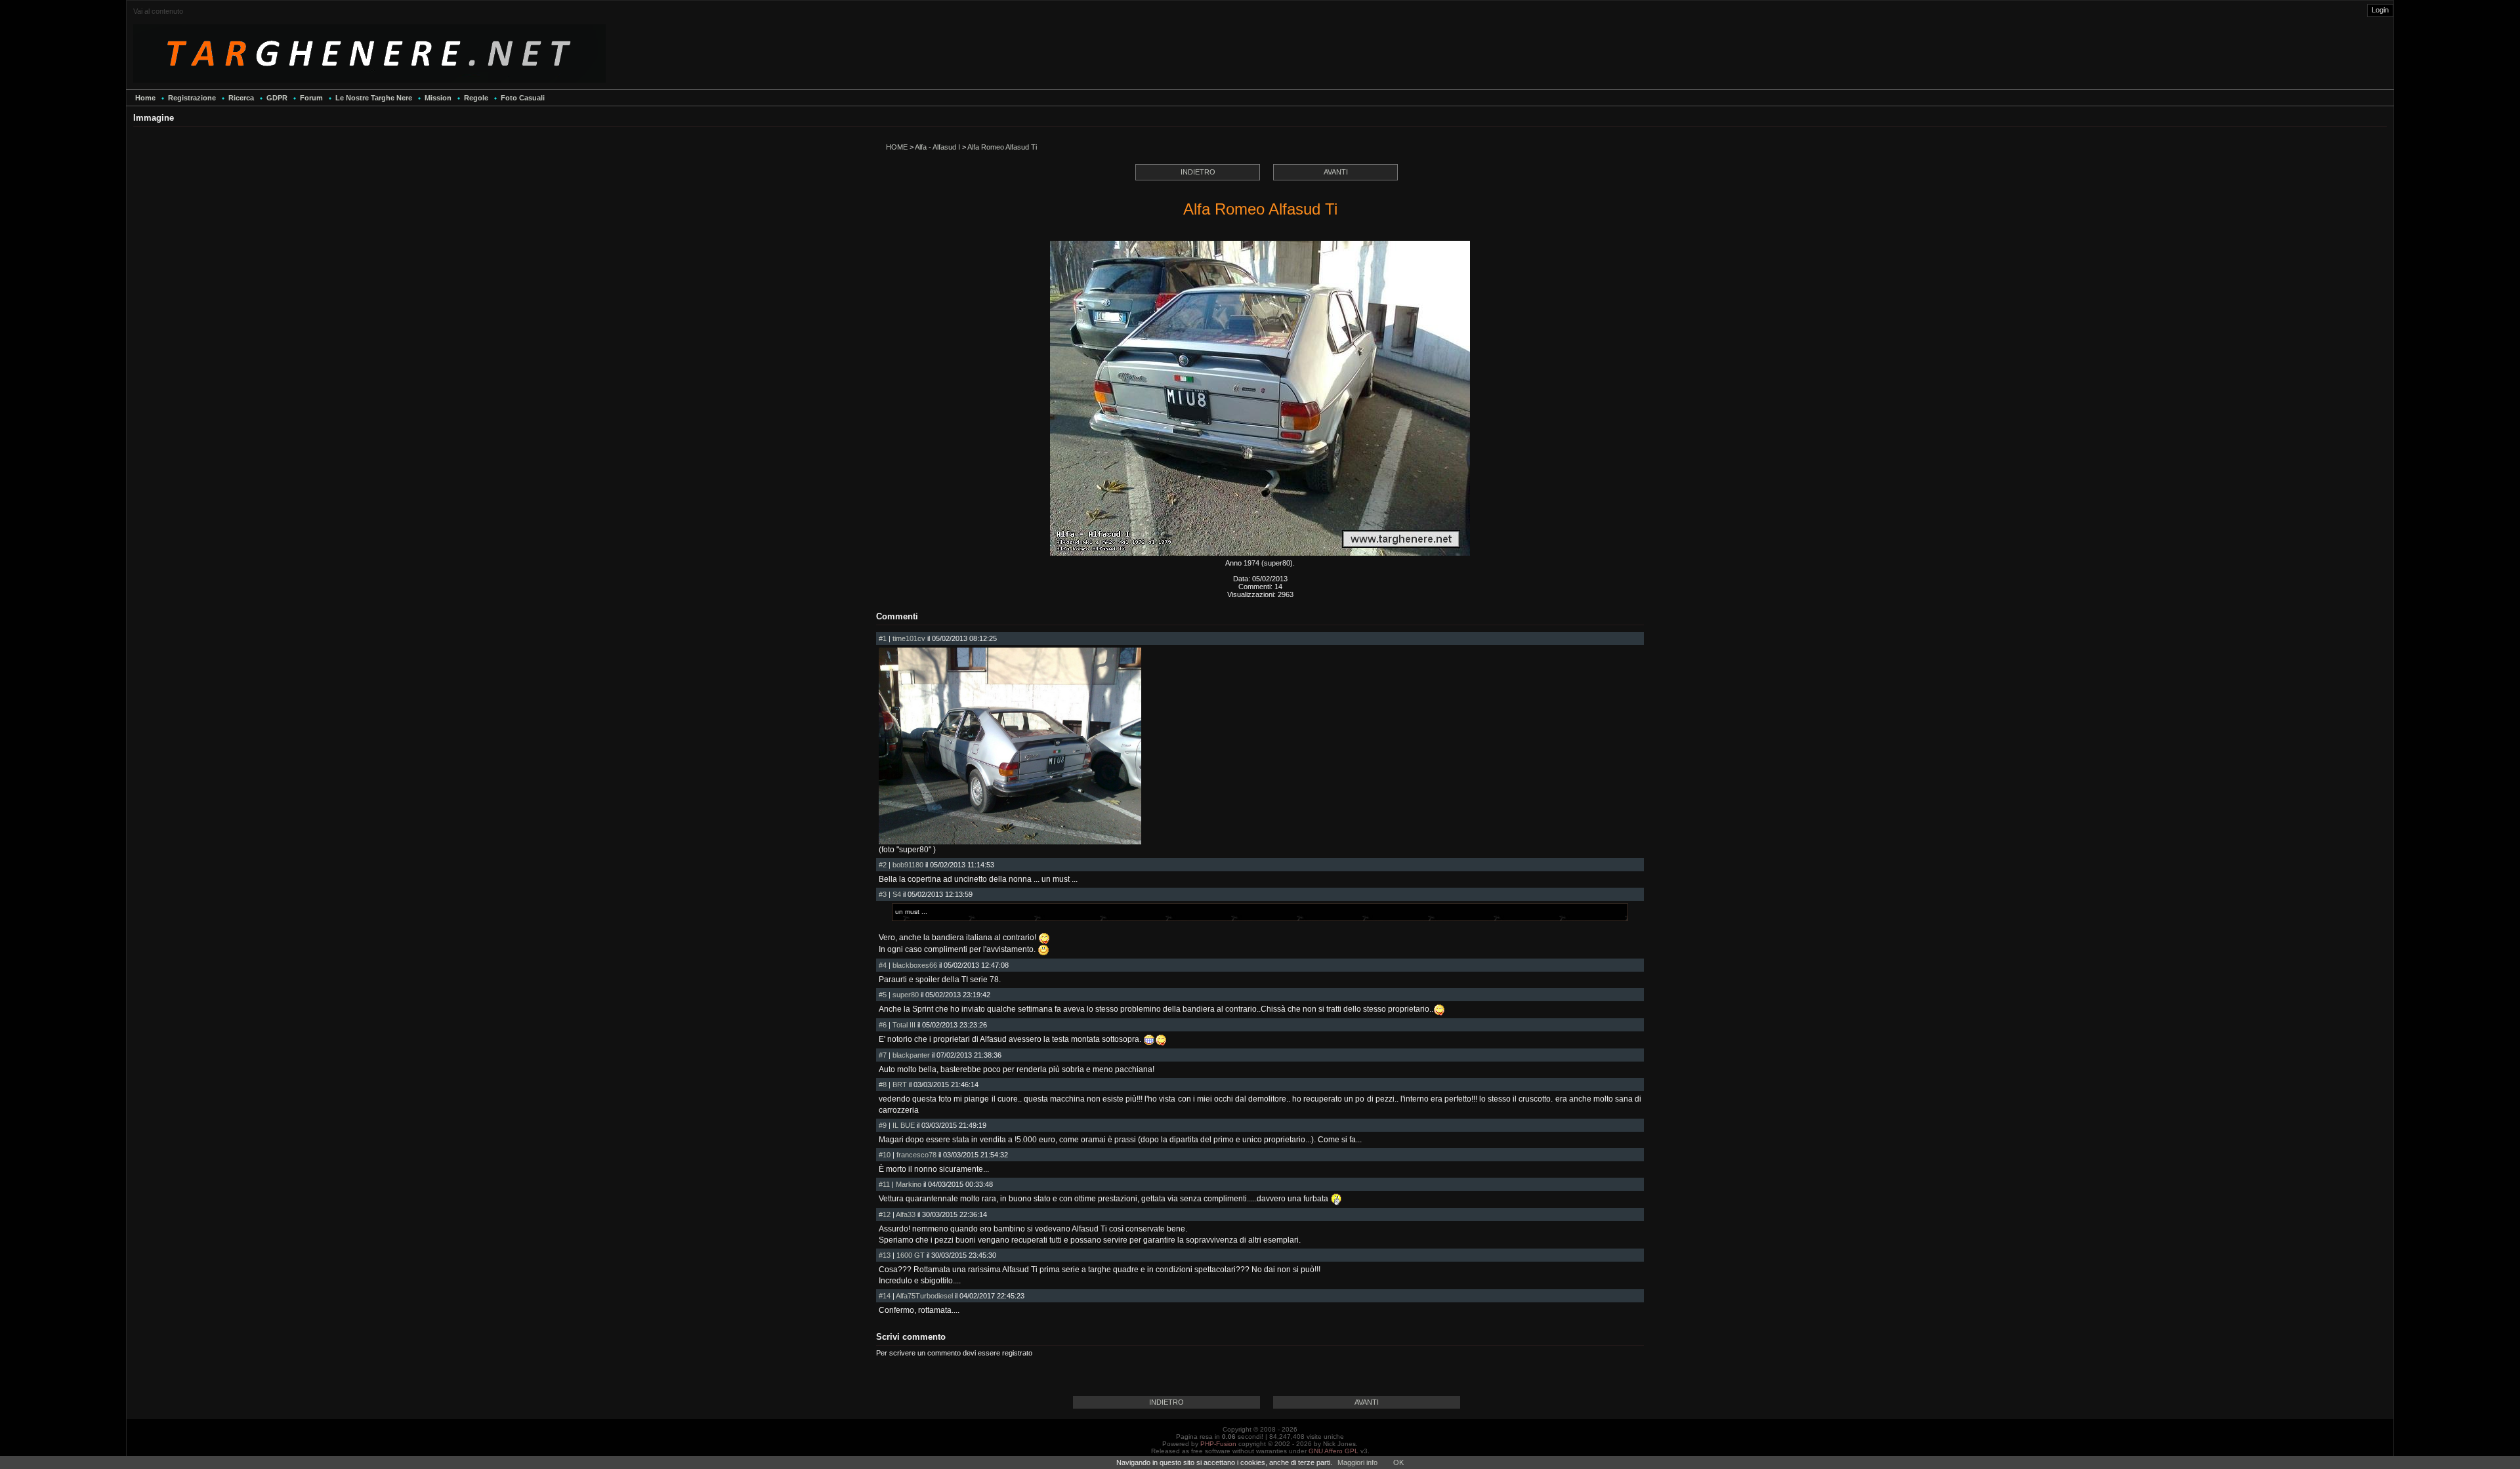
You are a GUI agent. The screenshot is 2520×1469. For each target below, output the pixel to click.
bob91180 (908, 865)
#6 (883, 1025)
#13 (885, 1255)
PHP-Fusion (1218, 1444)
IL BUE (904, 1125)
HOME (897, 147)
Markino (909, 1184)
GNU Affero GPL (1333, 1451)
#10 (885, 1155)
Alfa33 (906, 1214)
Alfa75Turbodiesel (924, 1296)
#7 (883, 1055)
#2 (883, 865)
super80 (906, 995)
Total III (904, 1025)
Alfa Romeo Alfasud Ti (1002, 147)
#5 (883, 995)
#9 (883, 1125)
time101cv (909, 638)
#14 (885, 1296)
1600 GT (911, 1255)
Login (2380, 10)
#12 (885, 1214)
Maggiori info (1357, 1462)
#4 (883, 965)
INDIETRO (1198, 172)
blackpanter (911, 1055)
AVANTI (1336, 172)
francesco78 (916, 1155)
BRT (900, 1085)
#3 (883, 894)
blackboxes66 (915, 965)
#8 (883, 1085)
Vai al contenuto (158, 11)
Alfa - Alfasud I (937, 147)
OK (1398, 1462)
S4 (897, 894)
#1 (883, 638)
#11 (884, 1184)
